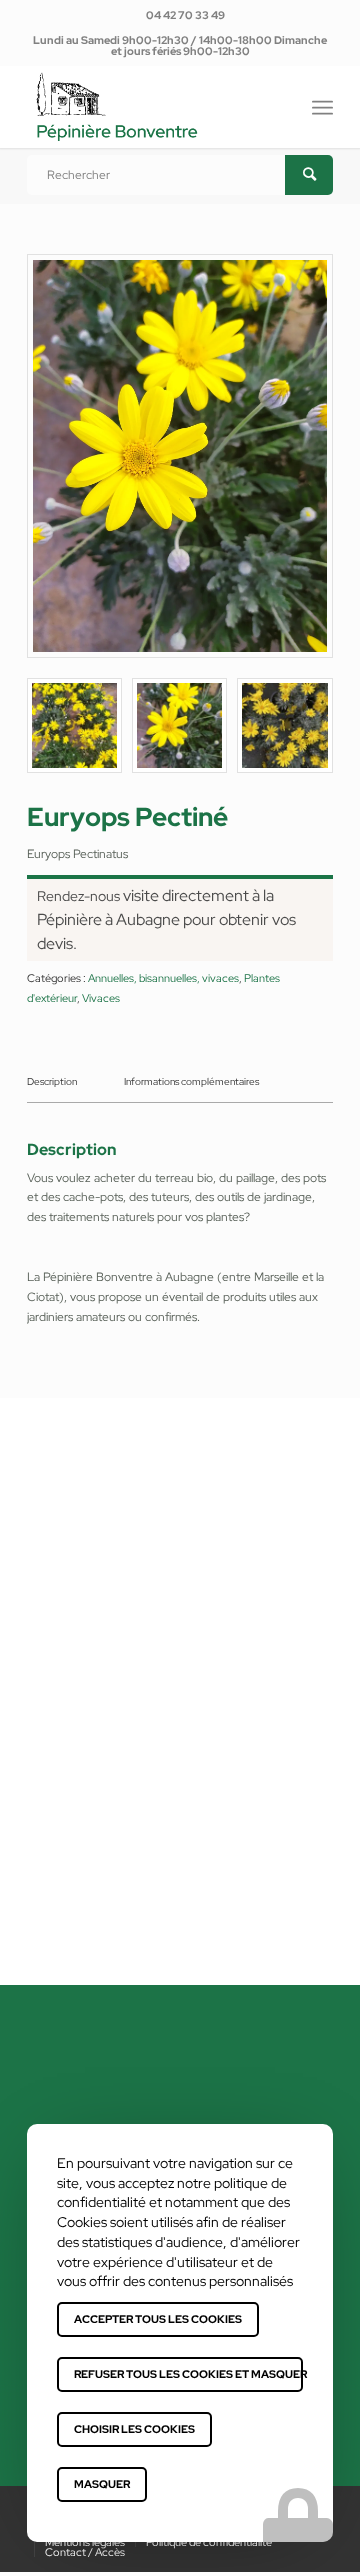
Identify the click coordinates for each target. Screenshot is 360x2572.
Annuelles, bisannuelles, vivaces (163, 978)
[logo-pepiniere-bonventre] (149, 106)
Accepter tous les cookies (158, 2319)
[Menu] (322, 105)
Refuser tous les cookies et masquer (188, 2374)
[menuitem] (185, 15)
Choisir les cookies (134, 2429)
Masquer (102, 2484)
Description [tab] (52, 1081)
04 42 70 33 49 (185, 15)
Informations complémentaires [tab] (191, 1081)
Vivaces (101, 998)
